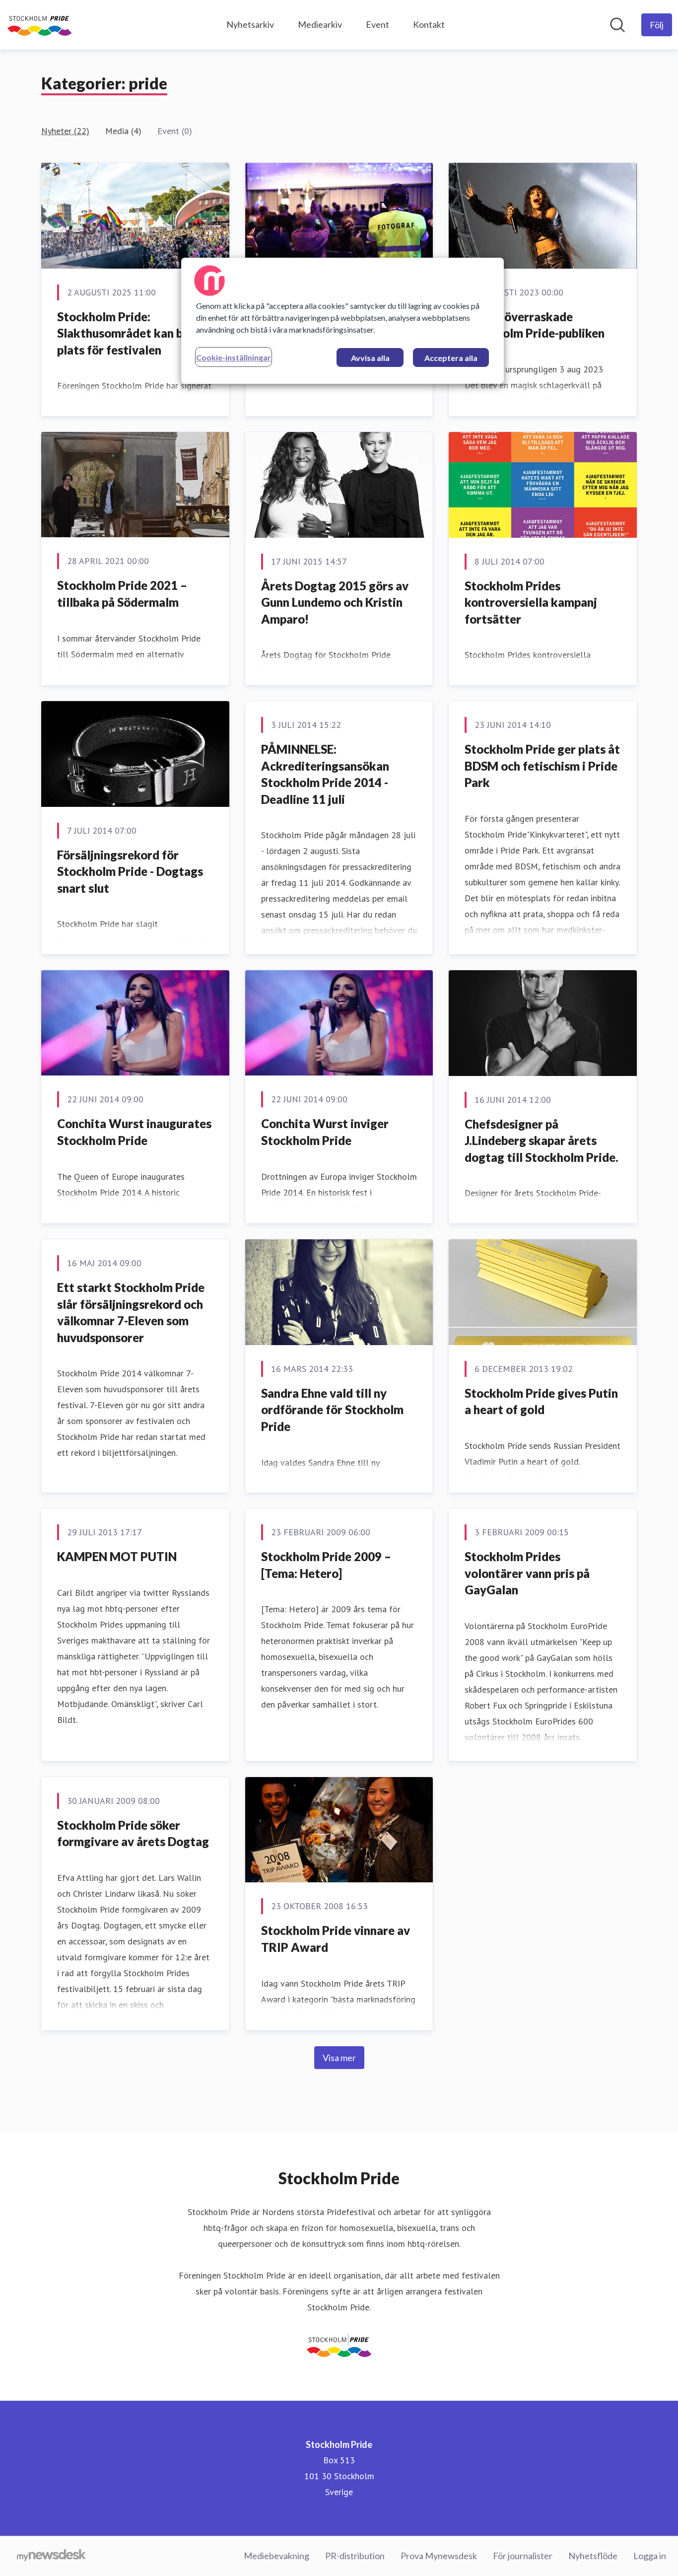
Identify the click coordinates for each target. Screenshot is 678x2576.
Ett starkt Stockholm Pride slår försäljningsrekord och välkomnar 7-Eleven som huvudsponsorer (131, 1312)
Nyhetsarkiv (250, 24)
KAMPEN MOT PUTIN (117, 1556)
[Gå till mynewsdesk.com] (51, 2556)
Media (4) (123, 131)
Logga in (650, 2556)
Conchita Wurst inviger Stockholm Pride (325, 1132)
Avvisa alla (370, 358)
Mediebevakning (276, 2556)
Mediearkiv (320, 24)
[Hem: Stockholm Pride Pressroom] (39, 25)
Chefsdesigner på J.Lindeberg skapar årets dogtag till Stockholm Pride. (542, 1141)
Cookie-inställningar (234, 357)
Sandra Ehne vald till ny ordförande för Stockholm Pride (332, 1410)
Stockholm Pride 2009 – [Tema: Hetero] (326, 1565)
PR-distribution (355, 2556)
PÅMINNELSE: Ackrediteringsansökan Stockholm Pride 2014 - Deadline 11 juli (325, 774)
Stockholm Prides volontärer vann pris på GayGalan (527, 1573)
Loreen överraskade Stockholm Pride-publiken (535, 325)
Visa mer (339, 2058)
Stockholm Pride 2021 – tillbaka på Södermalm (122, 594)
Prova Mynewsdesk (439, 2556)
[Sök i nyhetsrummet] (617, 25)
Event (377, 24)
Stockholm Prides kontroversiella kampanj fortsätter (531, 602)
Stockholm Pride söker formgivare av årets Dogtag (133, 1833)
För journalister (523, 2556)
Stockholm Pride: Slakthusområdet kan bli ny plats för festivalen (131, 333)
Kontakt (429, 24)
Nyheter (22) (65, 131)
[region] (342, 321)
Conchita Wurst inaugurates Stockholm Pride (134, 1132)
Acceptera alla (451, 358)
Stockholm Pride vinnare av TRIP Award (336, 1939)
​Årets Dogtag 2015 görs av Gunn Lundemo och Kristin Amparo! (335, 602)
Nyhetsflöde (593, 2556)
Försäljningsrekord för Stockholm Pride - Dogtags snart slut (130, 871)
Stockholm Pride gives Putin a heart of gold (541, 1401)
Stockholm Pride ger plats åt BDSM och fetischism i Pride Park (542, 766)
